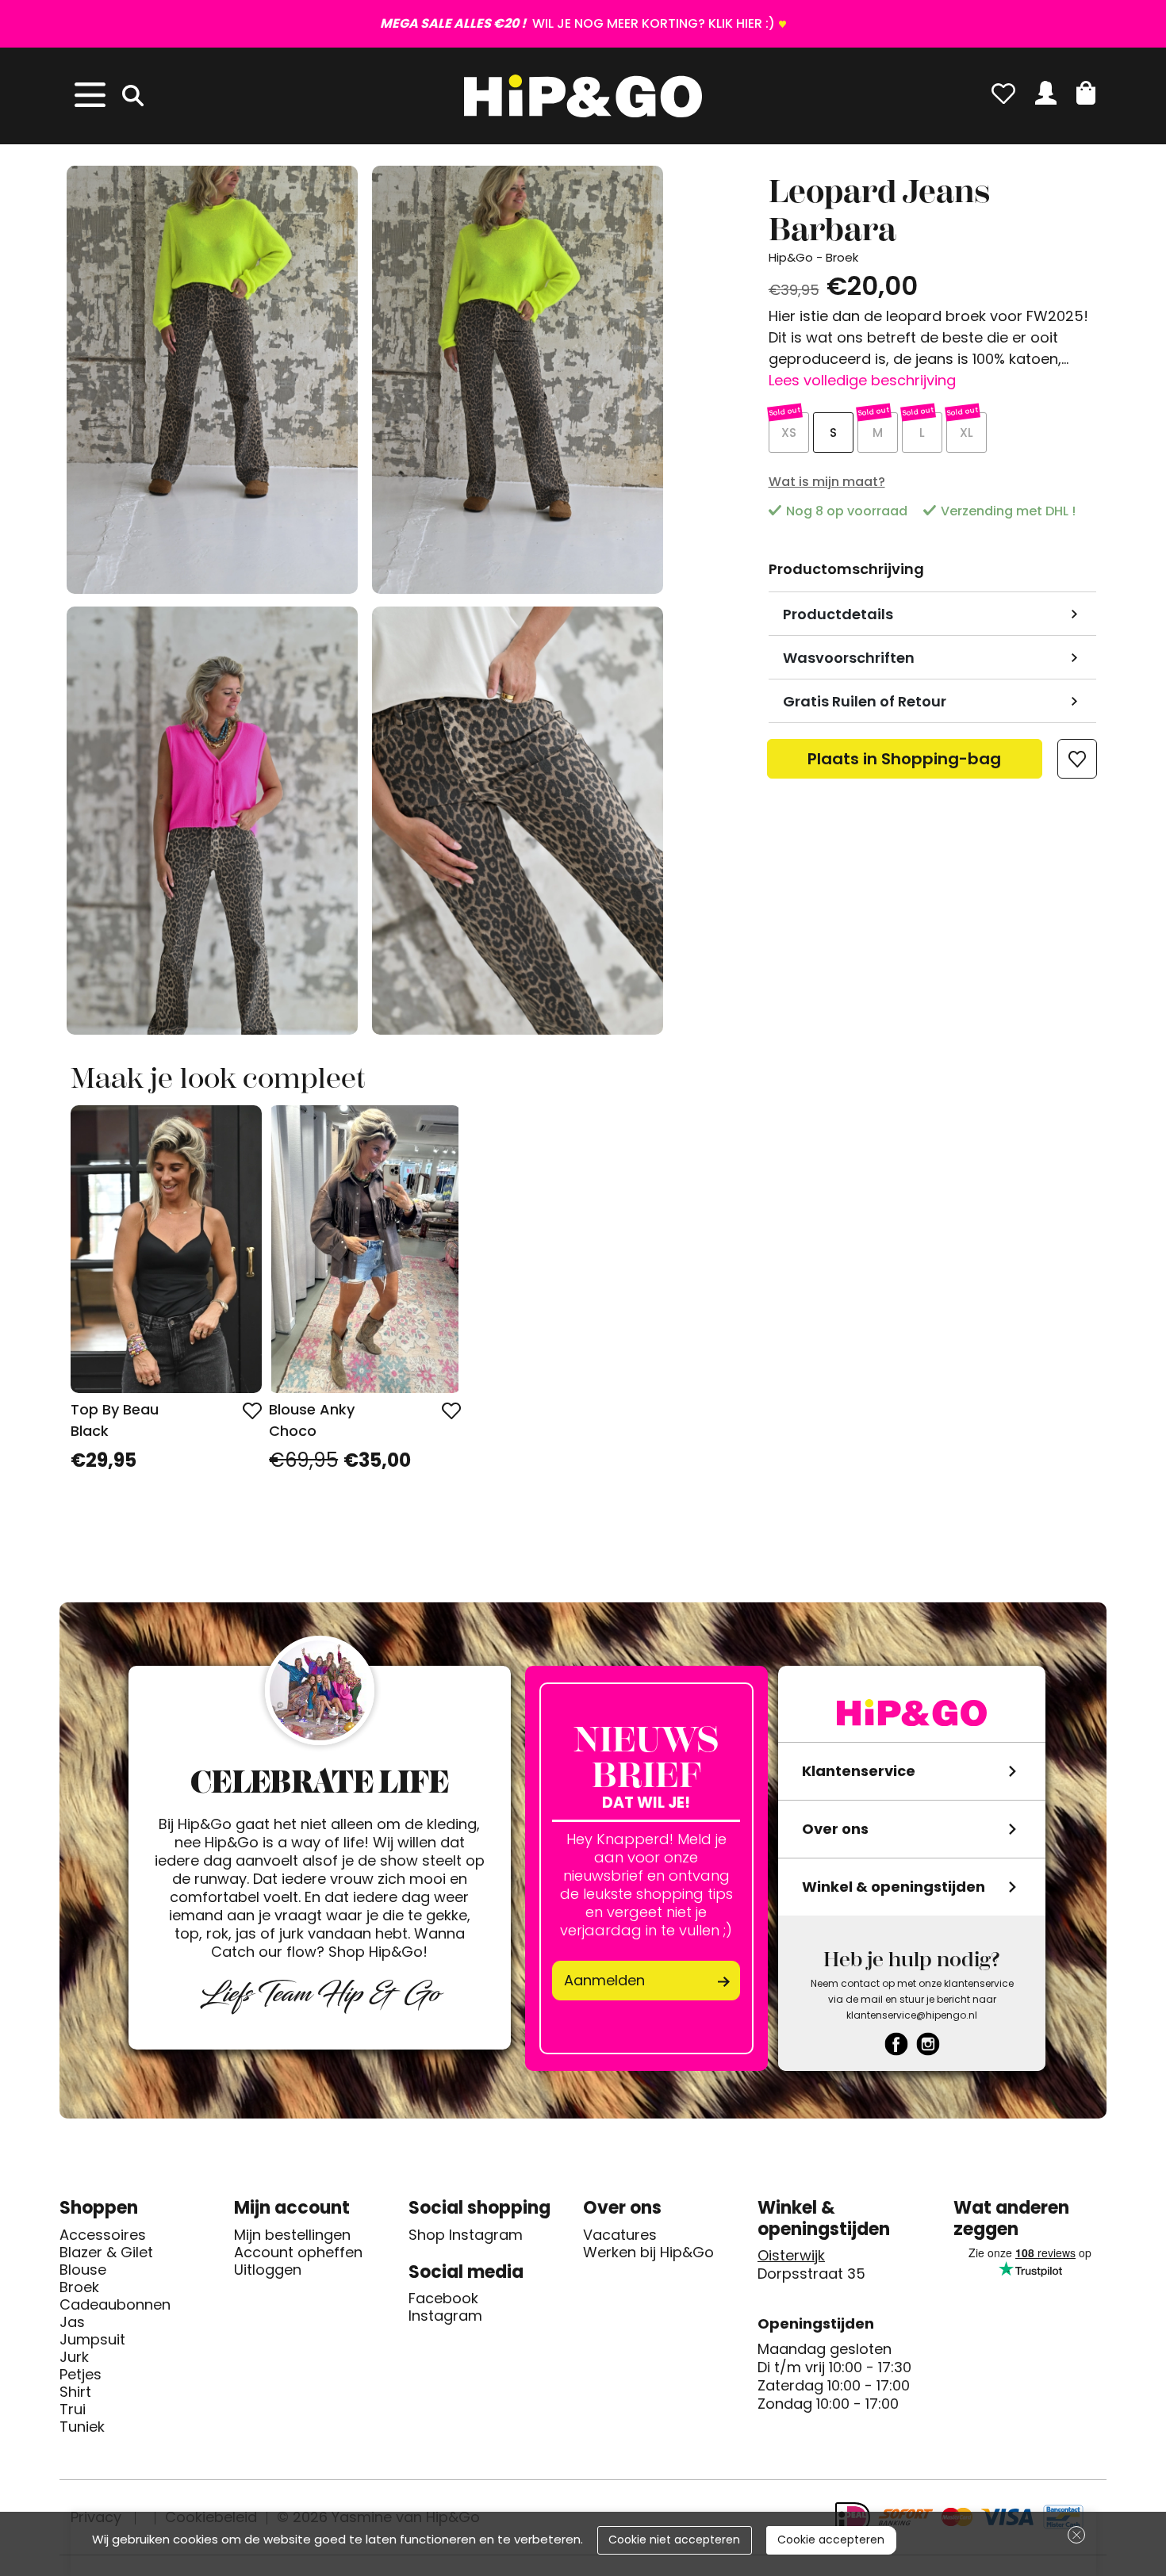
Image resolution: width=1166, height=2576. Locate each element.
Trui (73, 2409)
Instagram (445, 2316)
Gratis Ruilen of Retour (865, 701)
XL (967, 433)
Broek (79, 2287)
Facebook (443, 2298)
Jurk (74, 2357)
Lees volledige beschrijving (862, 380)
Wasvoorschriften (849, 658)
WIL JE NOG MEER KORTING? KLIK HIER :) (577, 23)
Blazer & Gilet (106, 2253)
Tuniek (82, 2427)
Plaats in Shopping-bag (904, 763)
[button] (1086, 93)
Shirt (75, 2392)
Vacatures (620, 2235)
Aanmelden (604, 1980)
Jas (72, 2322)
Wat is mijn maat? (827, 482)
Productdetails (838, 614)
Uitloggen (268, 2270)
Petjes (81, 2375)
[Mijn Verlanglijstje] (1003, 93)
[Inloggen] (1046, 93)
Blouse (83, 2270)
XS (789, 433)
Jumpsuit (92, 2340)
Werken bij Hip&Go (648, 2253)
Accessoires (103, 2235)
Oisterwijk (791, 2256)
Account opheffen (298, 2253)
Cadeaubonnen (115, 2305)
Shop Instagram (466, 2235)
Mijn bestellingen (292, 2235)
